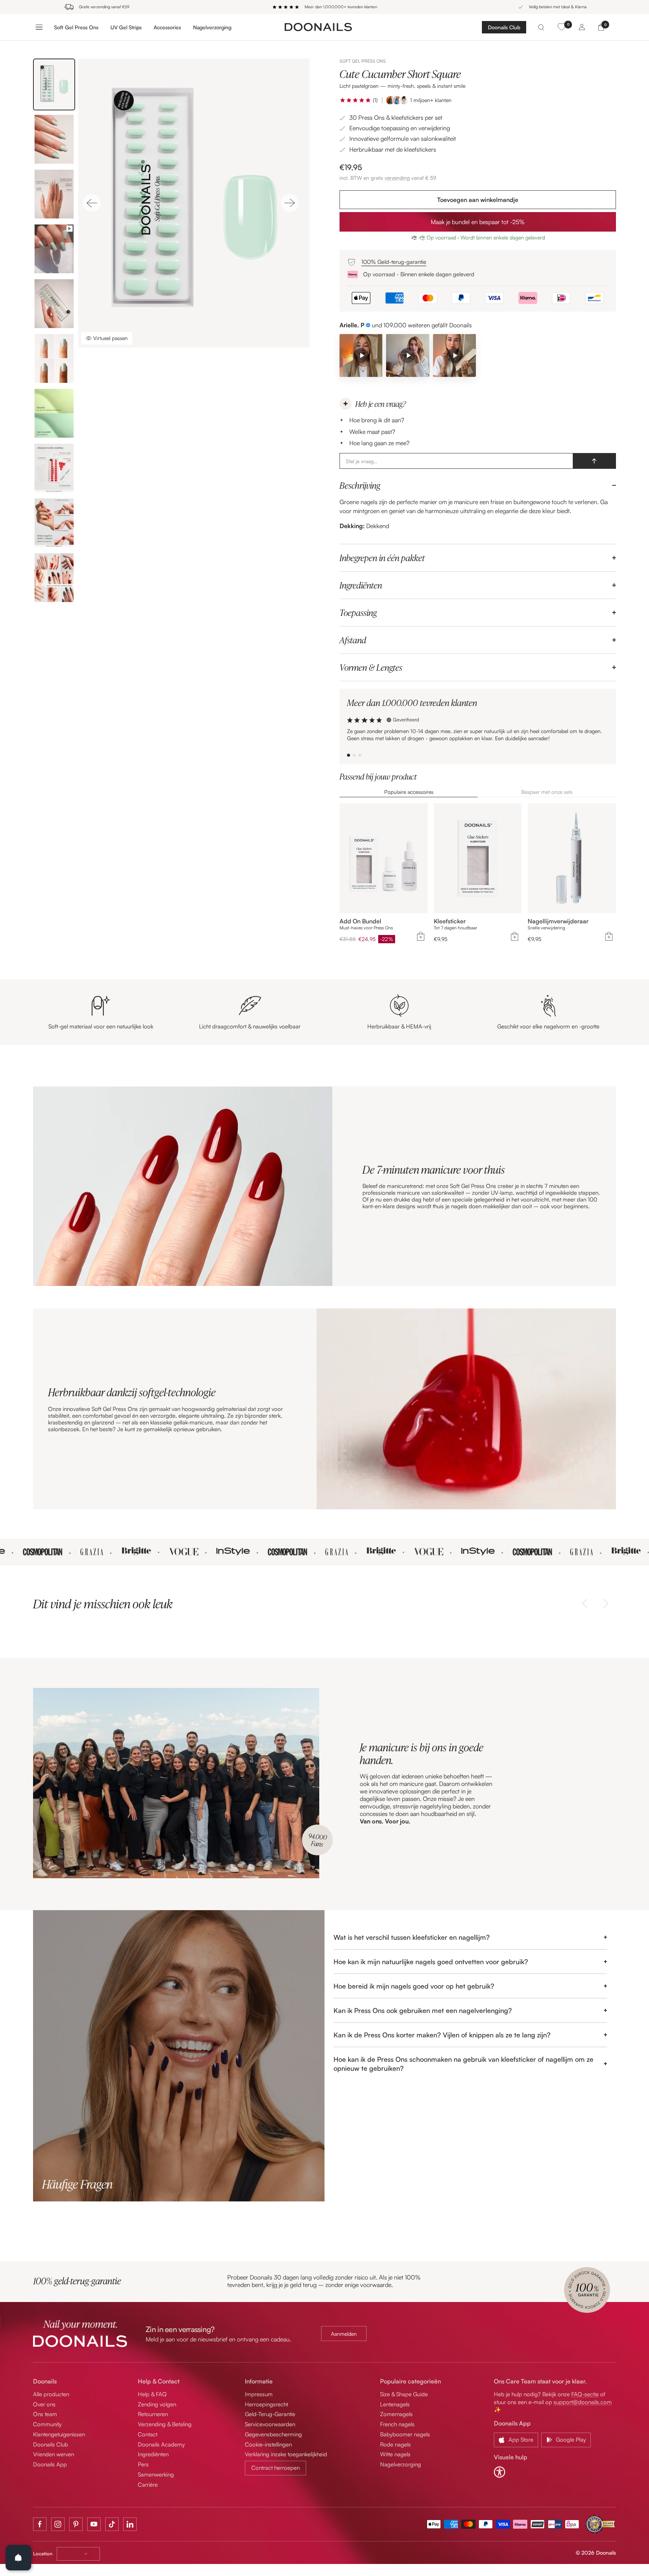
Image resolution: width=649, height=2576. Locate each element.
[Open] (18, 2558)
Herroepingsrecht (266, 2404)
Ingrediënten (361, 585)
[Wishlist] (561, 27)
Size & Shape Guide (404, 2394)
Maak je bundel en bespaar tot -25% (478, 222)
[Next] (290, 203)
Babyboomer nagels (405, 2434)
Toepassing (358, 613)
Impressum (259, 2394)
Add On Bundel (360, 921)
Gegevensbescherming (273, 2434)
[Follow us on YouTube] (94, 2524)
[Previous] (92, 203)
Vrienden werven (54, 2454)
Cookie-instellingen (268, 2444)
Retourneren (153, 2414)
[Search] (541, 27)
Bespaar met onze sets (547, 792)
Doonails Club (504, 27)
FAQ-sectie (585, 2394)
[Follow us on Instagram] (58, 2524)
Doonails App (50, 2464)
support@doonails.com (583, 2402)
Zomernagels (396, 2414)
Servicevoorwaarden (270, 2424)
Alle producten (51, 2394)
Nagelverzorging (212, 27)
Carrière (148, 2485)
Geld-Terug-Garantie (270, 2414)
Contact (148, 2434)
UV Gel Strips (126, 27)
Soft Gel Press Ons (76, 27)
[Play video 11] (454, 355)
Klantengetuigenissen (59, 2434)
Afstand (353, 640)
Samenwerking (156, 2474)
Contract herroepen (275, 2468)
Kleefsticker (450, 921)
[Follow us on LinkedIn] (130, 2524)
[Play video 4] (361, 355)
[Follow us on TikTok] (112, 2524)
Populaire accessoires (409, 792)
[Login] (582, 27)
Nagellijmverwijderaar (558, 921)
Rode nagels (395, 2444)
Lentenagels (395, 2404)
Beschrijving (360, 485)
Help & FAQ (152, 2394)
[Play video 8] (408, 355)
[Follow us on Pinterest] (76, 2524)
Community (47, 2424)
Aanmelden (344, 2334)
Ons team (45, 2414)
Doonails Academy (161, 2444)
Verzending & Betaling (165, 2424)
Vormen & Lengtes (371, 667)
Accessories (167, 27)
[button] (355, 100)
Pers (143, 2464)
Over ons (44, 2404)
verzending (397, 178)
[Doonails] (318, 27)
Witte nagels (395, 2454)
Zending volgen (157, 2404)
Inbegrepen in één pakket (382, 558)
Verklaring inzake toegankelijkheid (286, 2454)
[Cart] (601, 27)
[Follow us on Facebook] (40, 2524)
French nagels (397, 2424)
